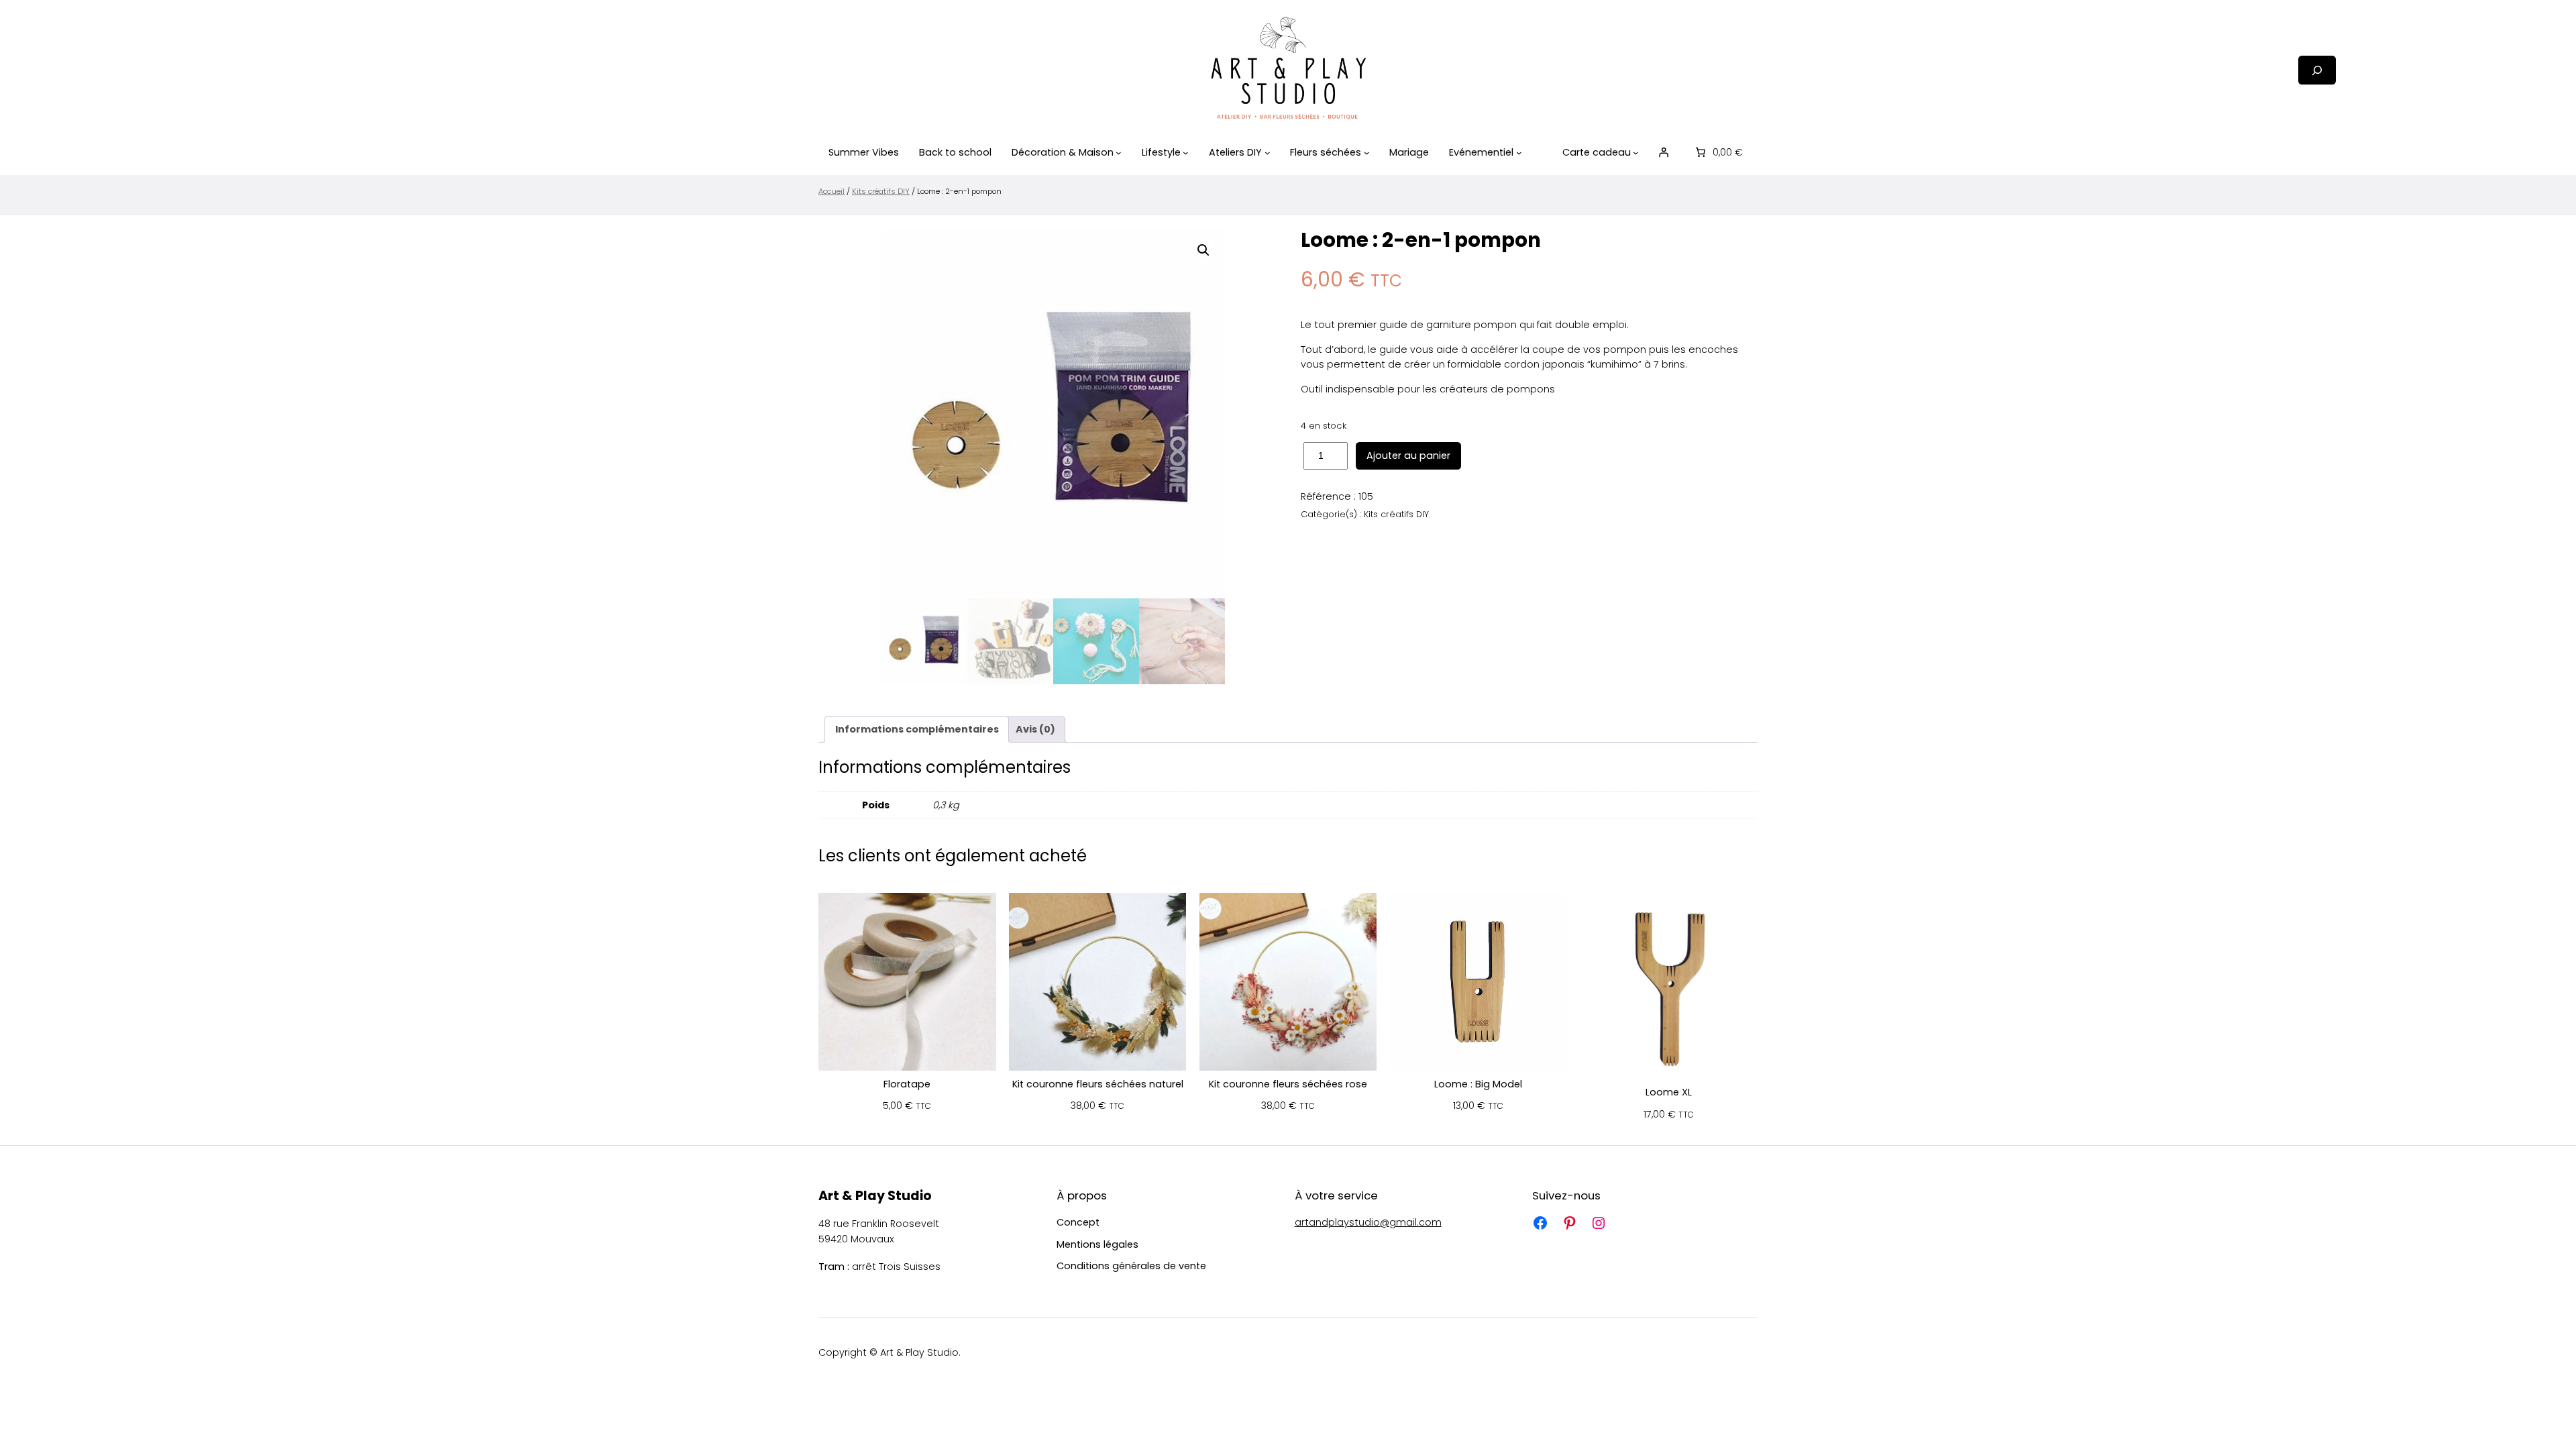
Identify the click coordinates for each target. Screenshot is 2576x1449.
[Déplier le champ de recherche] (2317, 70)
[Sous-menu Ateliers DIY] (1268, 153)
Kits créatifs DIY (881, 191)
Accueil (831, 191)
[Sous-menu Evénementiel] (1519, 153)
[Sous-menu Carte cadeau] (1636, 153)
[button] (1203, 250)
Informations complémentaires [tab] (917, 729)
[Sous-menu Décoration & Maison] (1119, 153)
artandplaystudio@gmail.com (1368, 1222)
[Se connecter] (1664, 152)
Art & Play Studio (875, 1196)
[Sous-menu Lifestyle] (1186, 153)
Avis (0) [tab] (1035, 729)
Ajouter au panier (1408, 455)
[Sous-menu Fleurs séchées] (1367, 153)
